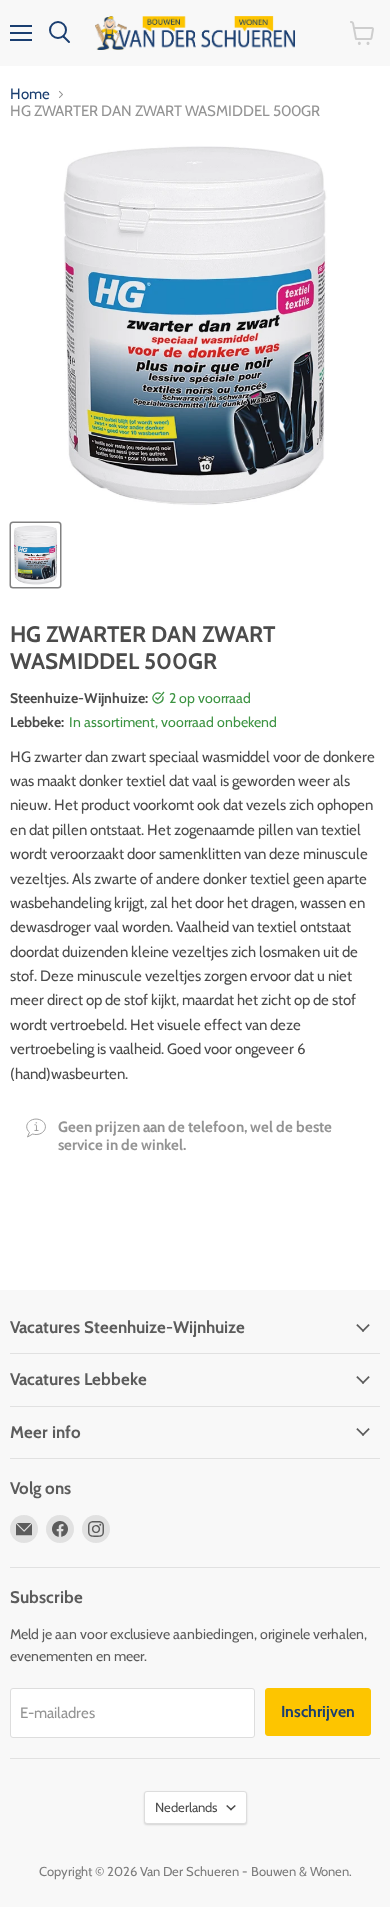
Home (30, 94)
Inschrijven (318, 1711)
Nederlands (186, 1807)
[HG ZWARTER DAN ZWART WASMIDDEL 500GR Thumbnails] (35, 555)
